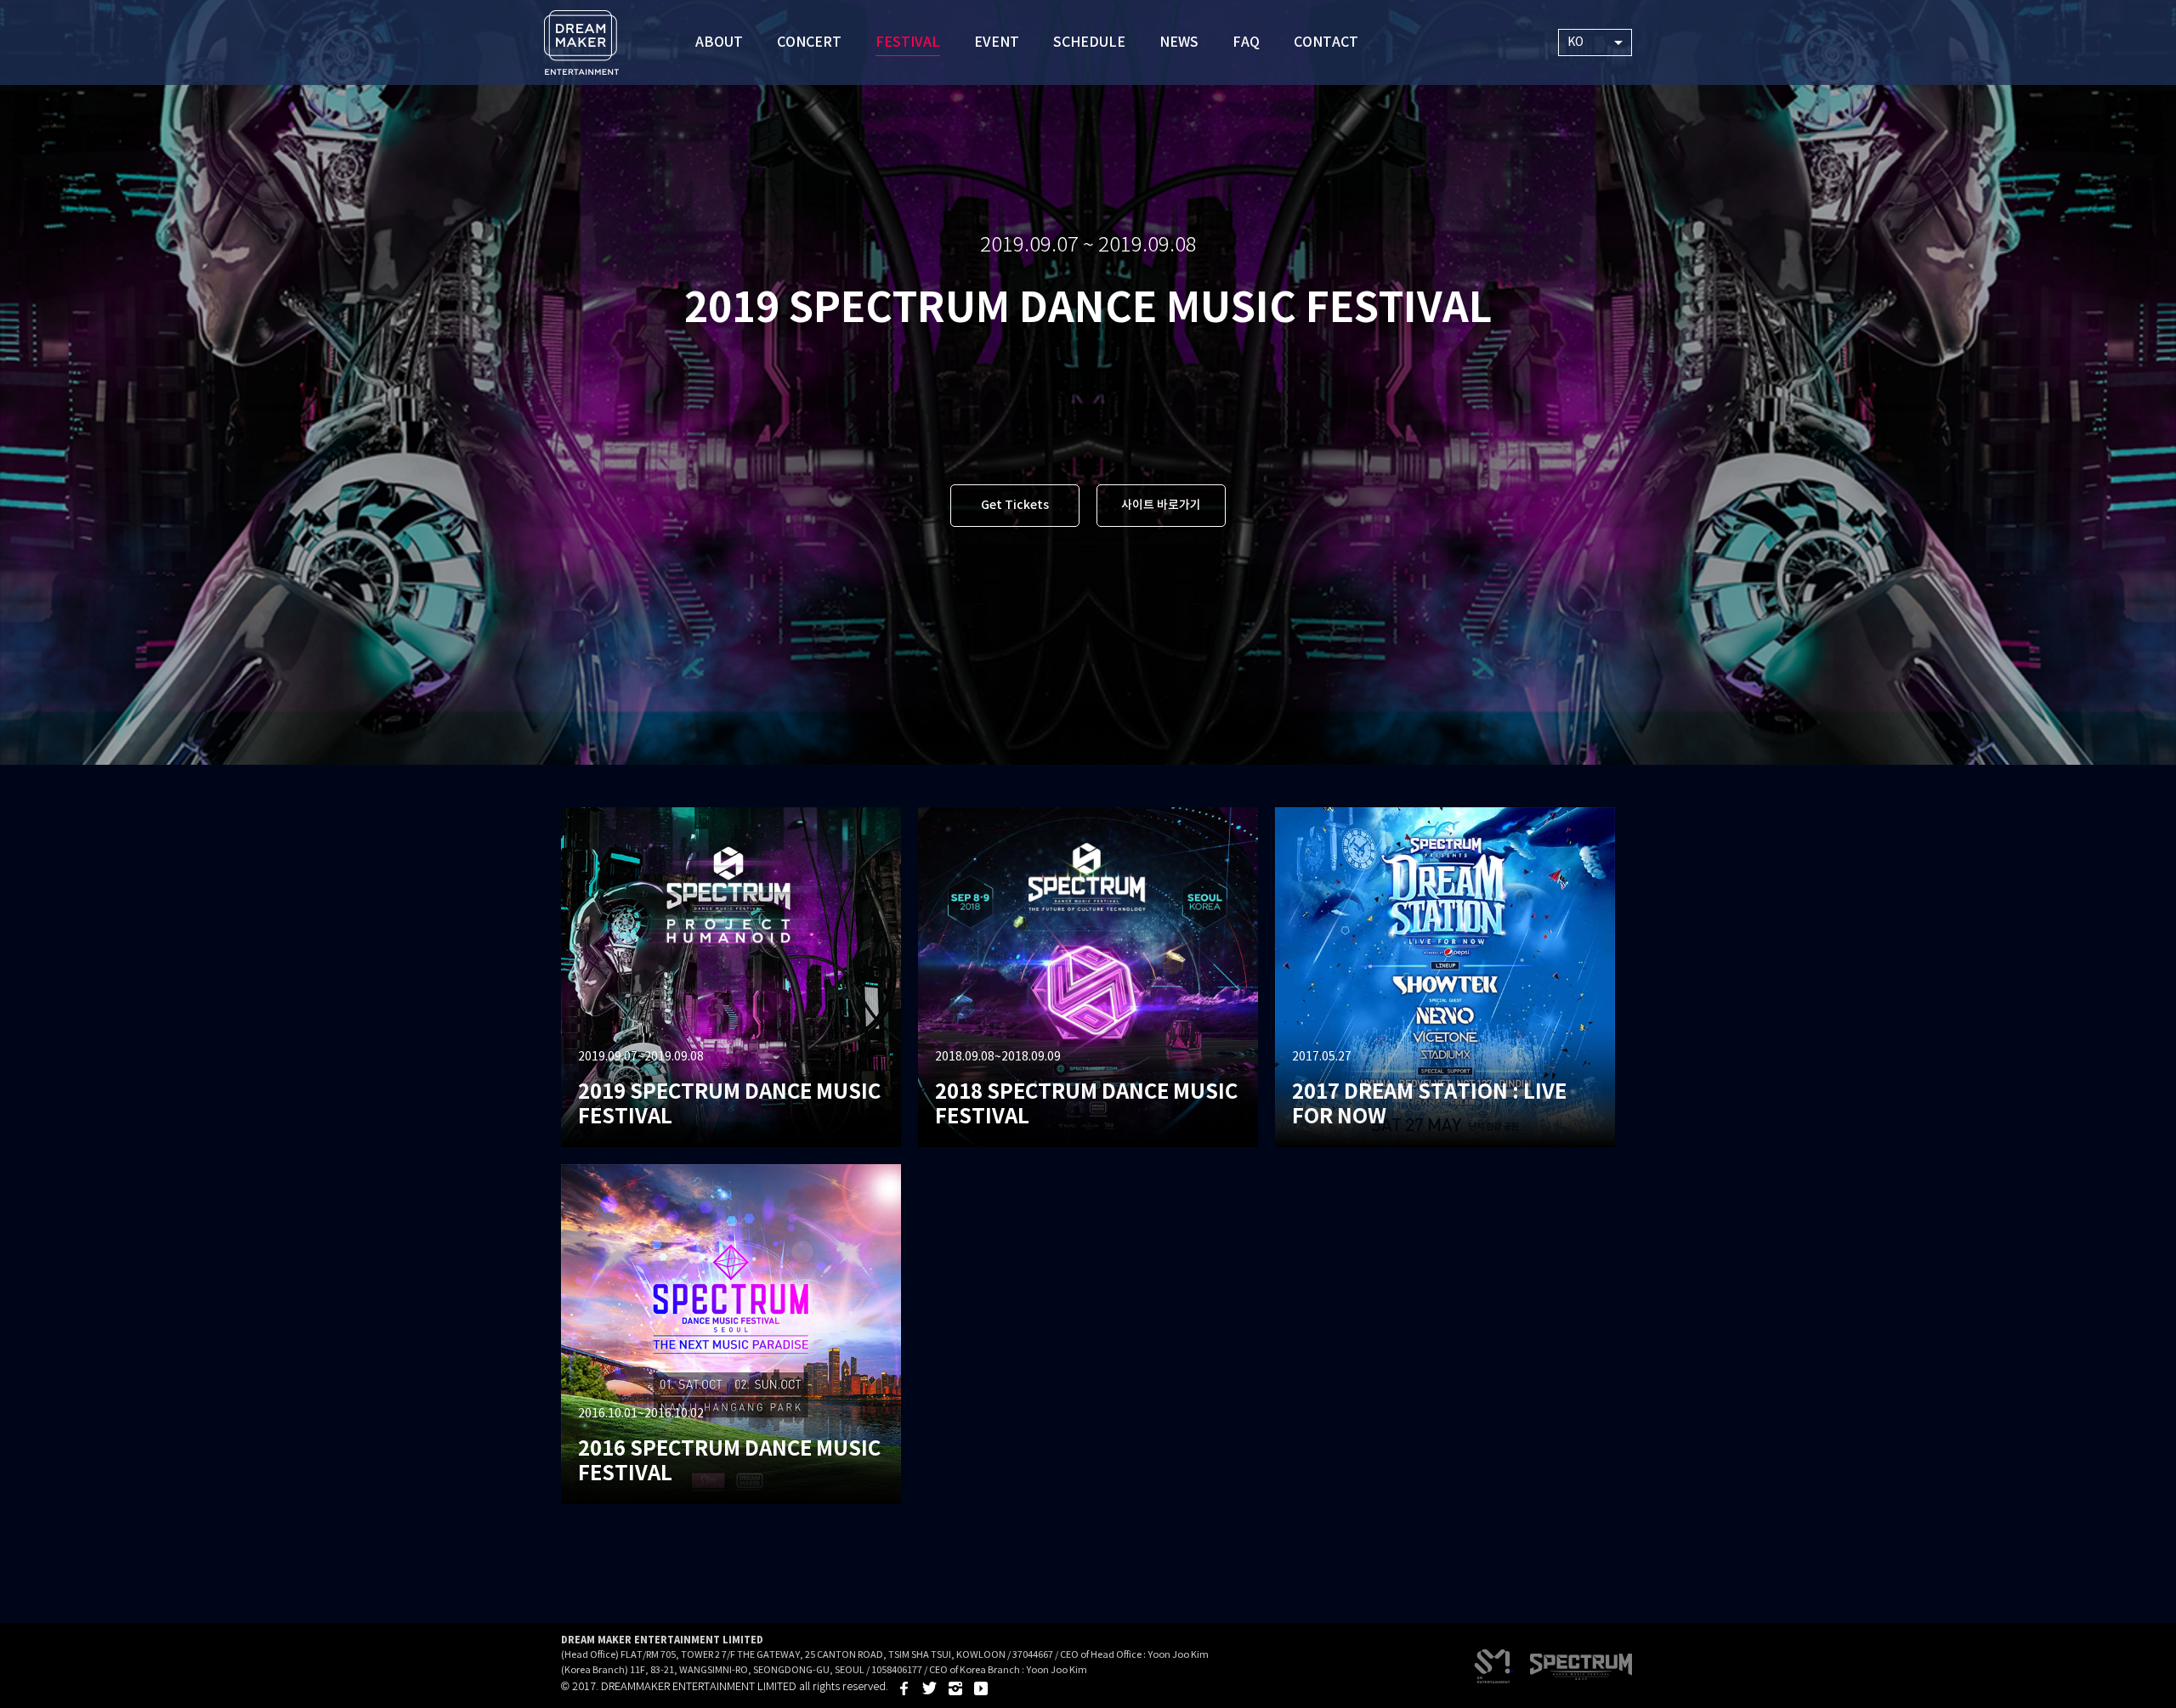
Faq (1246, 42)
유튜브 (981, 1688)
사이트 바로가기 (1161, 505)
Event (997, 42)
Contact (1326, 42)
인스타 (955, 1688)
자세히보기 (731, 977)
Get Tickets (1015, 505)
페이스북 (904, 1688)
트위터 (930, 1688)
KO (1575, 42)
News (1179, 42)
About (719, 42)
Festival (908, 42)
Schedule (1089, 42)
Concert (809, 42)
